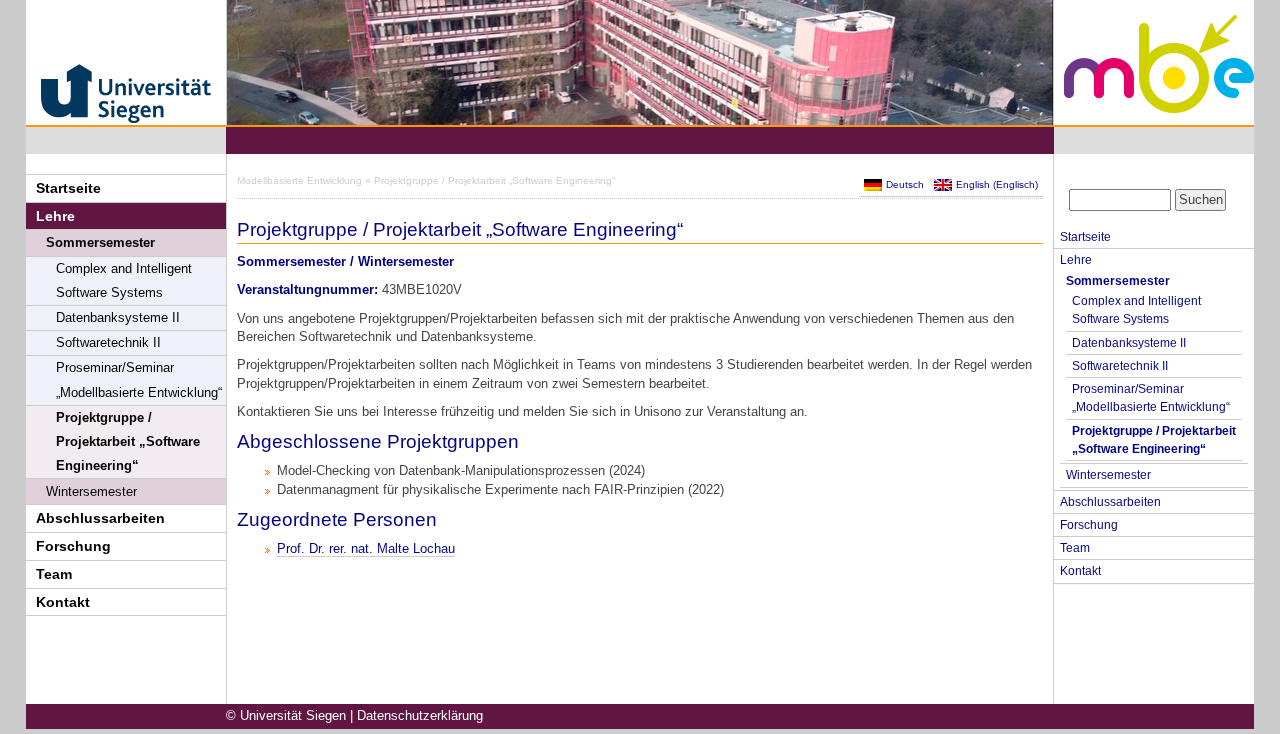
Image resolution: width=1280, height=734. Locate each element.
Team (54, 574)
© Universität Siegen (286, 715)
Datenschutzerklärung (420, 715)
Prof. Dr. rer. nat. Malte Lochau (366, 548)
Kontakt (63, 602)
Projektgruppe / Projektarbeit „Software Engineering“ (128, 442)
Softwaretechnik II (108, 343)
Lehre (55, 216)
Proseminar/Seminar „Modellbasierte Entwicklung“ (139, 380)
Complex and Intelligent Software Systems (124, 281)
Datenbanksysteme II (118, 318)
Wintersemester (91, 491)
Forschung (73, 546)
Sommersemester (100, 242)
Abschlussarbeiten (100, 518)
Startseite (68, 188)
